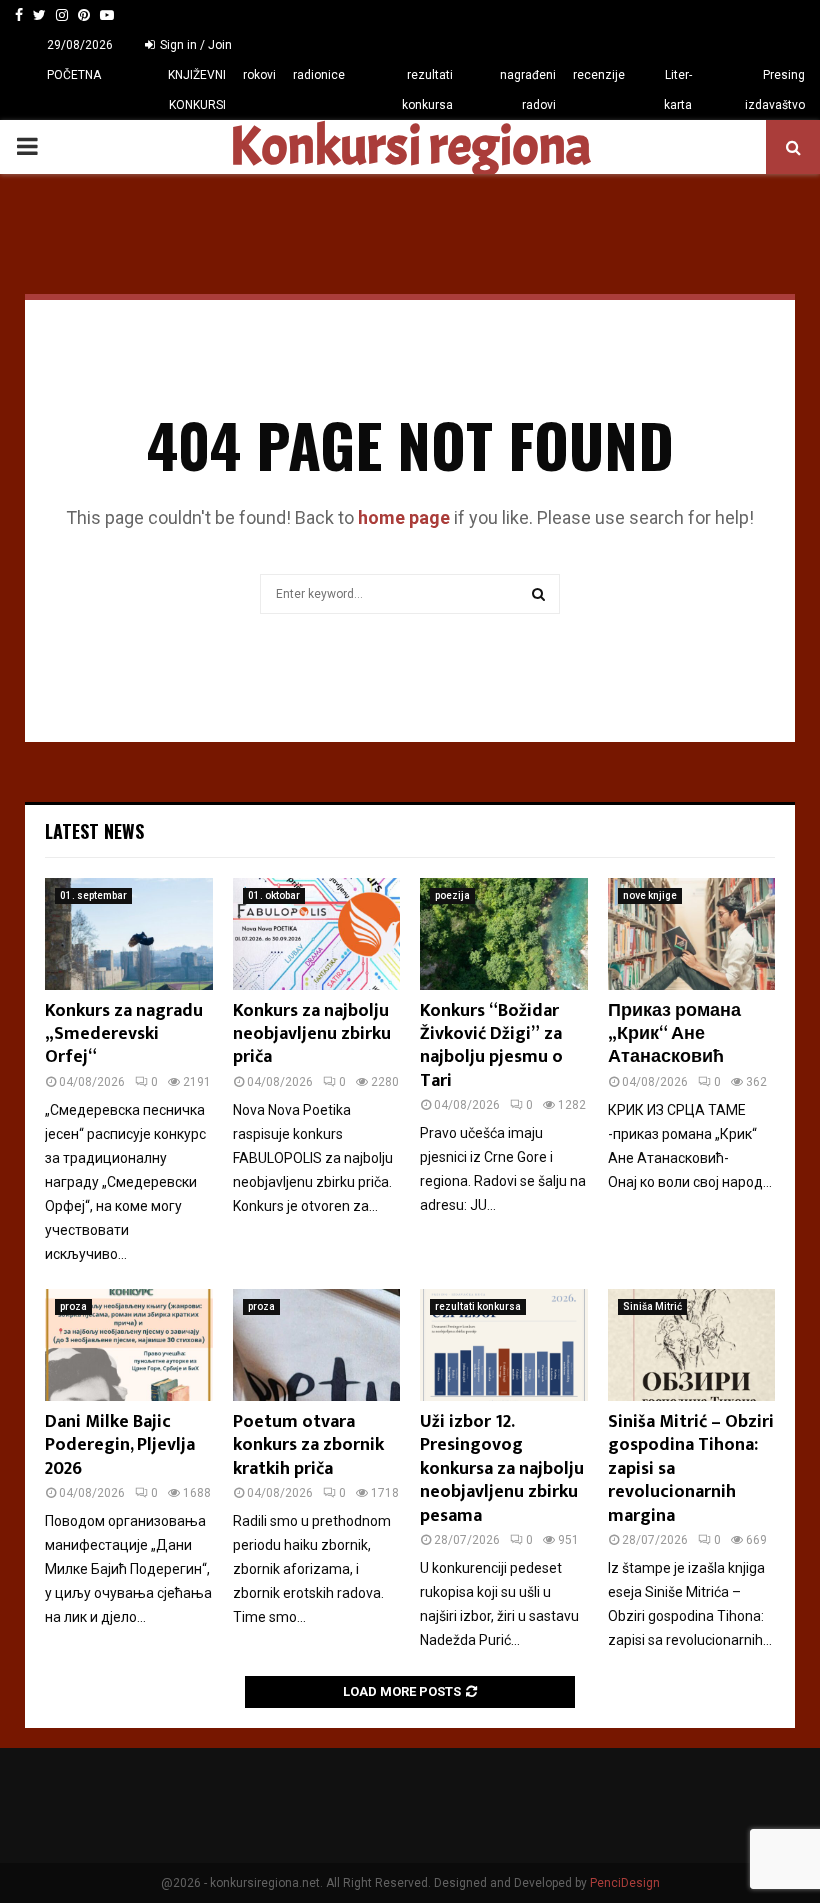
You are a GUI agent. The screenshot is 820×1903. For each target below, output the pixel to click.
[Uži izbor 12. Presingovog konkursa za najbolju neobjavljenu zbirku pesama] (504, 1345)
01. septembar (93, 895)
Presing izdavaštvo (775, 90)
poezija (452, 895)
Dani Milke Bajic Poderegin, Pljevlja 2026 (120, 1445)
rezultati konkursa (427, 90)
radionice (319, 75)
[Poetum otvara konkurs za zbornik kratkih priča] (317, 1345)
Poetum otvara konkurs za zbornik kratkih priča (308, 1445)
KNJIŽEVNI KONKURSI (197, 90)
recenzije (599, 75)
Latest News (94, 831)
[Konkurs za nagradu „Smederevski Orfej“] (129, 934)
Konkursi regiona (410, 147)
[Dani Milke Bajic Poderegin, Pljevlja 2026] (129, 1345)
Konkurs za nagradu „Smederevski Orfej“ (124, 1034)
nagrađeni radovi (527, 90)
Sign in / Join (194, 45)
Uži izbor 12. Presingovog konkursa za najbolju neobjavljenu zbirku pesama (502, 1469)
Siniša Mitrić (652, 1306)
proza (73, 1306)
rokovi (259, 75)
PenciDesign (625, 1883)
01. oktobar (274, 895)
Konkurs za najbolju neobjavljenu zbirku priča (312, 1034)
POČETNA (74, 75)
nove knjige (650, 895)
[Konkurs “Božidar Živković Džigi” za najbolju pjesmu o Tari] (504, 934)
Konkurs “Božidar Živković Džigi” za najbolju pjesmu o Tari (491, 1046)
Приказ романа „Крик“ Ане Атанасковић (674, 1034)
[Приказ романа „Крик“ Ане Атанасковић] (692, 934)
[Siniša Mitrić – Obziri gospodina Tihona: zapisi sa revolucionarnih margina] (692, 1345)
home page (404, 517)
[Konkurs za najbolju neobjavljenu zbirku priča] (317, 934)
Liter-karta (678, 90)
